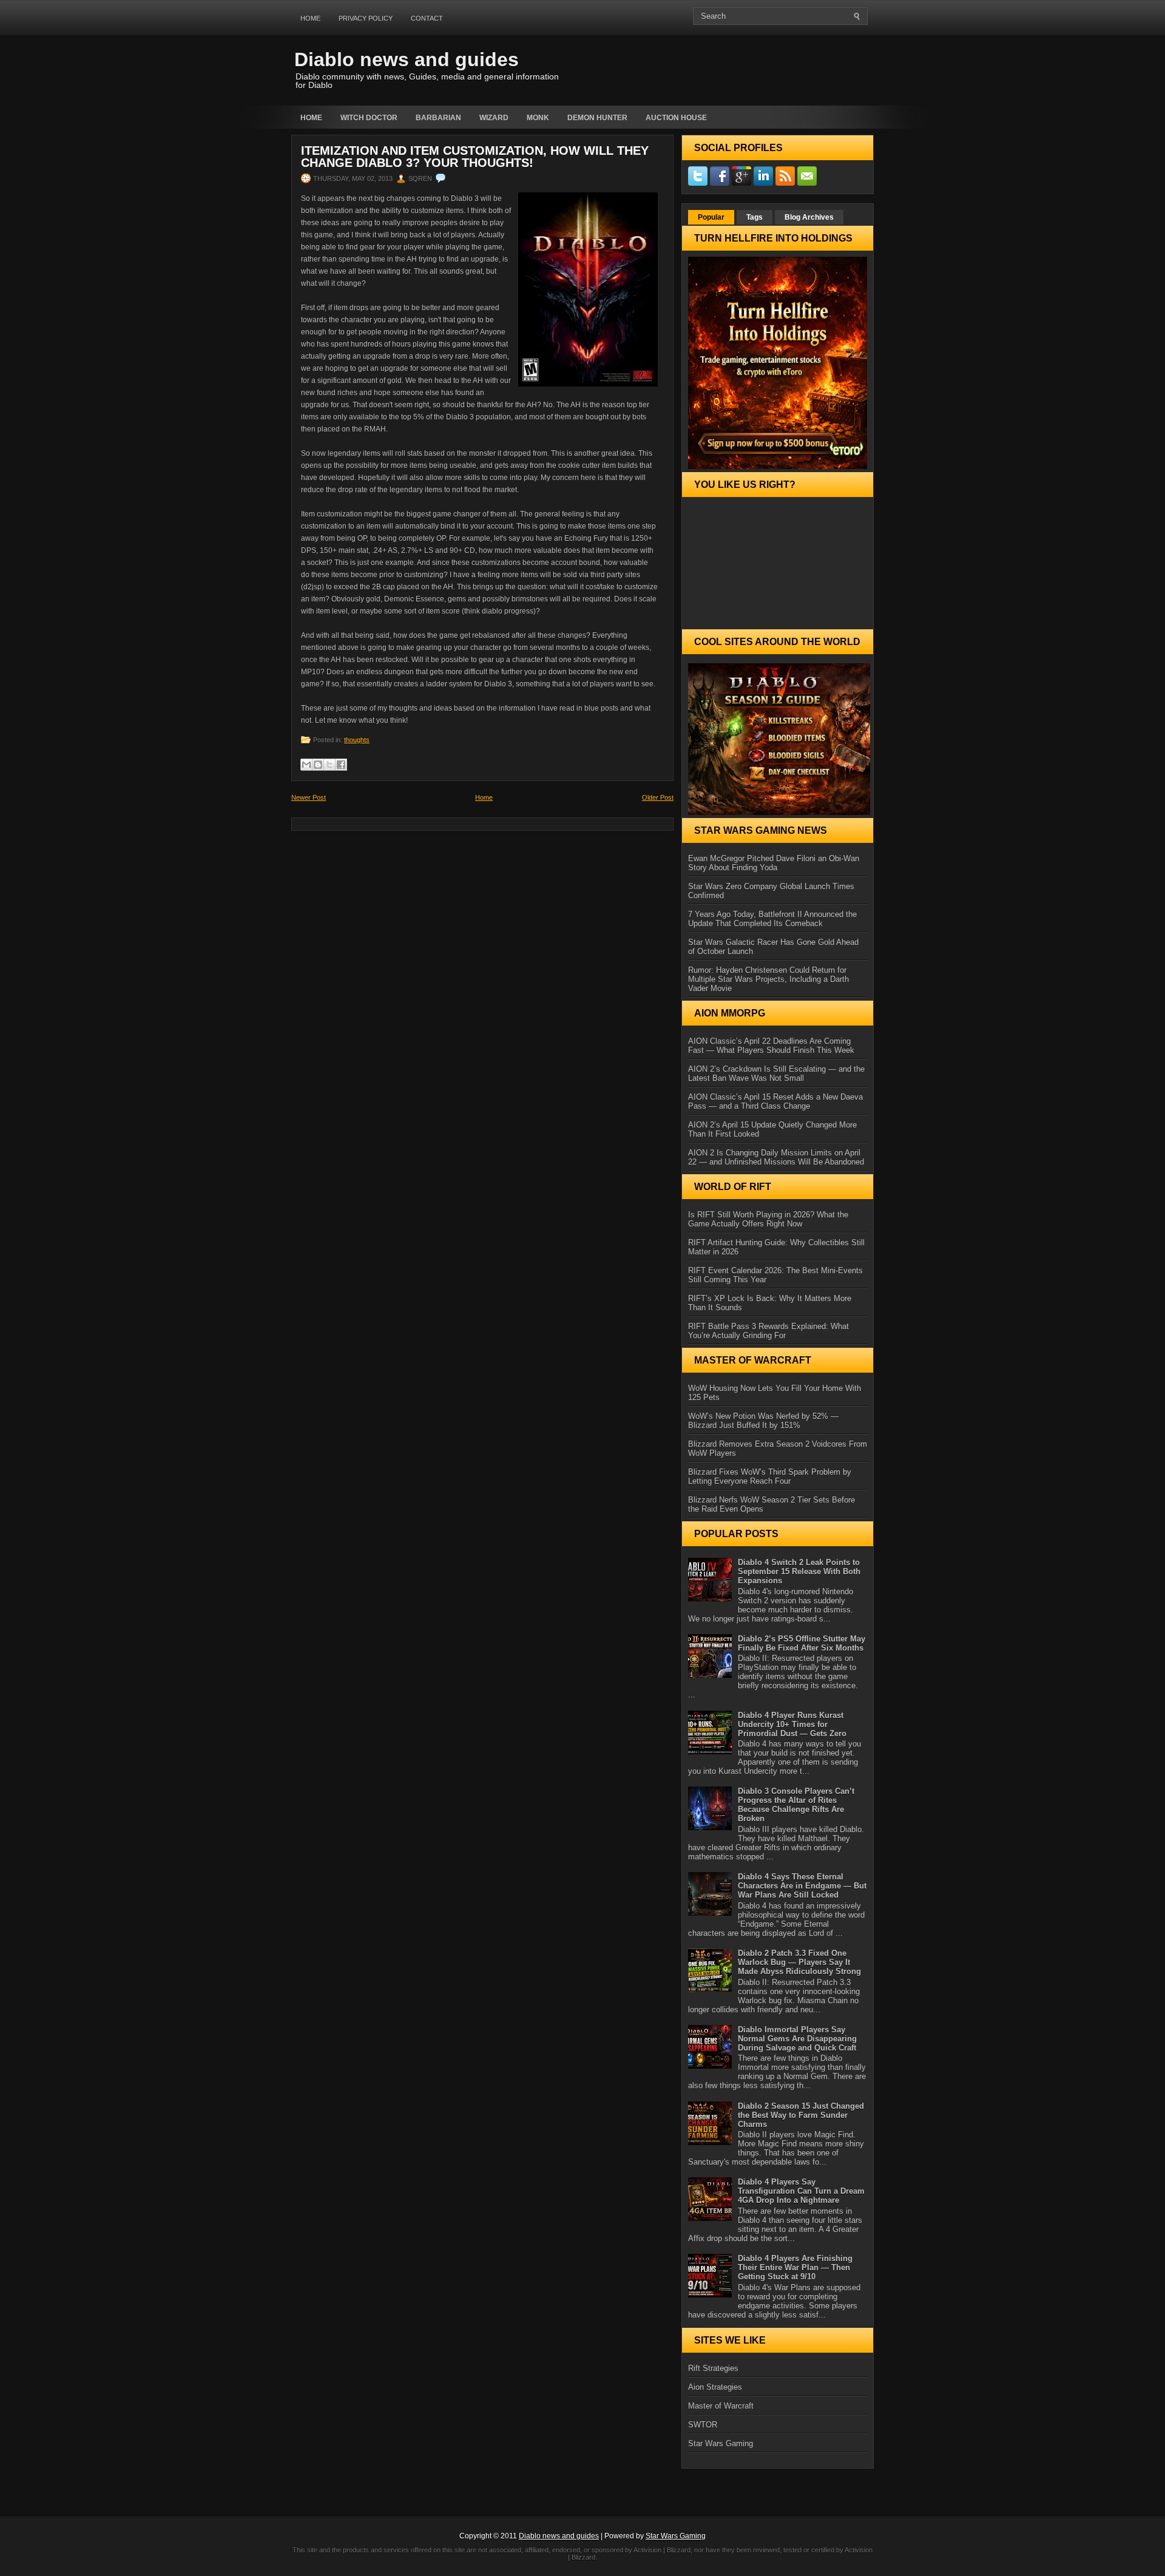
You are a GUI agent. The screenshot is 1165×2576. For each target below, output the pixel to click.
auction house (676, 118)
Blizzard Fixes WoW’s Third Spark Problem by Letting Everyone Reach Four (770, 1476)
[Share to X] (329, 765)
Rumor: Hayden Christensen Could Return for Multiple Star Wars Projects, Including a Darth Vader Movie (768, 979)
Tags (755, 217)
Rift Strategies (713, 2368)
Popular (711, 217)
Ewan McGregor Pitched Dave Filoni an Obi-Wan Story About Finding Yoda (774, 863)
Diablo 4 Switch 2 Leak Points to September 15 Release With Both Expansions (799, 1571)
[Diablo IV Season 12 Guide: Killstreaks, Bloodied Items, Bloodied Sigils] (778, 739)
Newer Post (309, 797)
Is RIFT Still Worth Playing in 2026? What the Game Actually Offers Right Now (768, 1219)
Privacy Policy (366, 18)
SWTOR (703, 2425)
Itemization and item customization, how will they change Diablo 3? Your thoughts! (475, 157)
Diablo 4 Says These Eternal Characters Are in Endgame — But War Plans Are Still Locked (802, 1886)
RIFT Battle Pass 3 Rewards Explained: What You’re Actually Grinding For (768, 1331)
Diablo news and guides (407, 59)
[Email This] (306, 765)
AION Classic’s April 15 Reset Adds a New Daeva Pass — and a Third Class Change (775, 1101)
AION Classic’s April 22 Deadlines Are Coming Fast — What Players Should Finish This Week (771, 1046)
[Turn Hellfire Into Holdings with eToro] (778, 363)
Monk (538, 118)
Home (310, 18)
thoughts (357, 740)
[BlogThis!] (318, 765)
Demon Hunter (597, 118)
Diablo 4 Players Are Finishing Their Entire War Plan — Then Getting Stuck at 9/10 (795, 2267)
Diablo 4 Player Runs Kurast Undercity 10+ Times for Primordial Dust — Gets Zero (792, 1724)
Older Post (658, 797)
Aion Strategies (715, 2387)
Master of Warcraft (721, 2406)
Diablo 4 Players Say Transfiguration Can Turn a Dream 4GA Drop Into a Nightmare (801, 2191)
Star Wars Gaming (721, 2443)
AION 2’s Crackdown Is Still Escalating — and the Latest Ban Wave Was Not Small (776, 1073)
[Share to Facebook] (341, 765)
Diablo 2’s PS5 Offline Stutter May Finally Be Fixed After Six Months (802, 1643)
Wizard (494, 118)
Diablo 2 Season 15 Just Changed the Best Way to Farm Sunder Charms (801, 2115)
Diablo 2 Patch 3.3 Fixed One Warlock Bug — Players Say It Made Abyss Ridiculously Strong (799, 1962)
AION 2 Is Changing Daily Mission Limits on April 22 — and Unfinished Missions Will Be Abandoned (776, 1157)
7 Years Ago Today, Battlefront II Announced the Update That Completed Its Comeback (772, 919)
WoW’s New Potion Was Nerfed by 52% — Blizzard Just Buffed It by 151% (763, 1421)
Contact (427, 18)
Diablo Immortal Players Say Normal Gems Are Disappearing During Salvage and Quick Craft (797, 2039)
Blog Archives (809, 217)
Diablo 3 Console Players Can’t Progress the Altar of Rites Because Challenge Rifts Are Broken (796, 1805)
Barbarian (438, 118)
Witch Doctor (369, 118)
